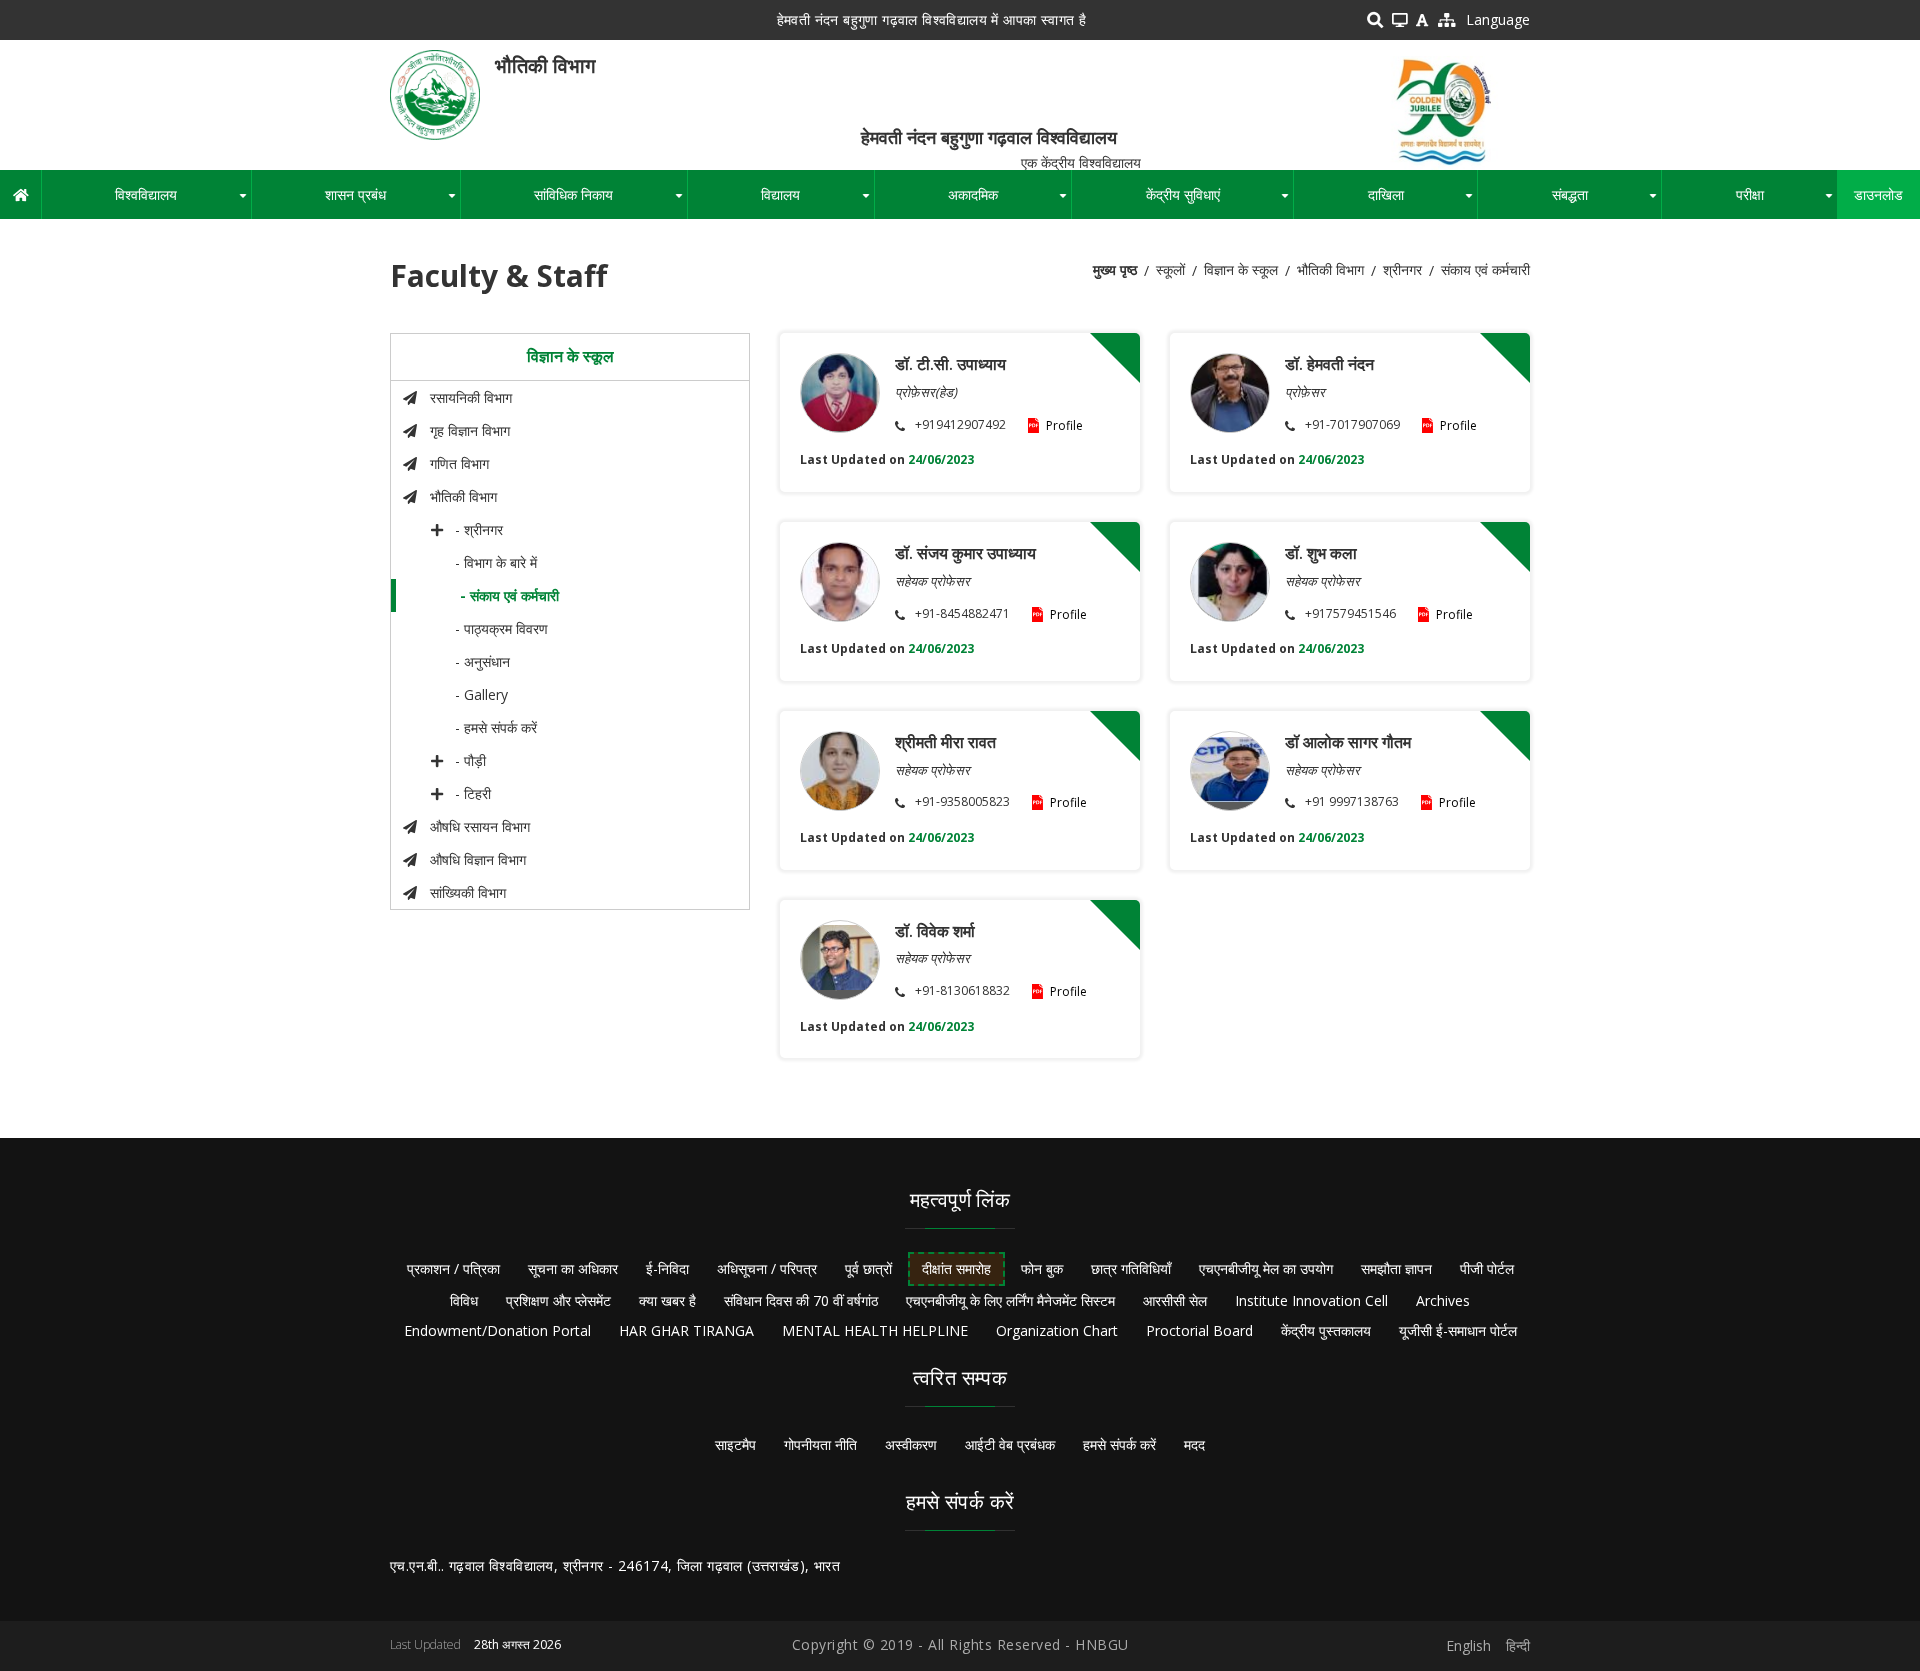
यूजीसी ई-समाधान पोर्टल (1458, 1330)
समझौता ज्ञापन (1396, 1268)
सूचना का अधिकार (573, 1268)
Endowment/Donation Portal (497, 1330)
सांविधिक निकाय (610, 202)
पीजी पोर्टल (1487, 1268)
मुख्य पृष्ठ (1115, 269)
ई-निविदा (667, 1268)
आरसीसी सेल (1175, 1300)
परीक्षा (1786, 202)
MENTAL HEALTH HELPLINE (875, 1330)
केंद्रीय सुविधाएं (1219, 202)
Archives (1443, 1300)
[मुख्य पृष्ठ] (435, 93)
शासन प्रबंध (392, 202)
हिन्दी (1518, 1645)
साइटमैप (735, 1444)
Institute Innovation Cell (1311, 1300)
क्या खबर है (667, 1300)
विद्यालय (817, 202)
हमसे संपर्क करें (1119, 1444)
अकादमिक (1009, 202)
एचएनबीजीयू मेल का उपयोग (1266, 1268)
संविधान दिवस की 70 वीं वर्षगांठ (801, 1300)
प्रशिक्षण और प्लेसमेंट (558, 1300)
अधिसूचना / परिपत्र (767, 1268)
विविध (464, 1300)
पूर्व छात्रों (868, 1268)
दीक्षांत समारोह (956, 1268)
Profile (1064, 425)
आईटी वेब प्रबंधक (1010, 1444)
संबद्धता (1606, 202)
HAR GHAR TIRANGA (686, 1330)
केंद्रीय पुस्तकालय (1326, 1330)
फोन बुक (1042, 1268)
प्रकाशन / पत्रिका (453, 1268)
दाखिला (1422, 202)
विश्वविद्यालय (182, 202)
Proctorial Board (1199, 1330)
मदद (1194, 1444)
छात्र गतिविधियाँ (1131, 1268)
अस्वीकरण (911, 1444)
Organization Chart (1057, 1330)
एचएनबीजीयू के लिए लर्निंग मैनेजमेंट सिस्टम (1010, 1300)
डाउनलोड (1878, 194)
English (1468, 1645)
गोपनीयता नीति (820, 1444)
